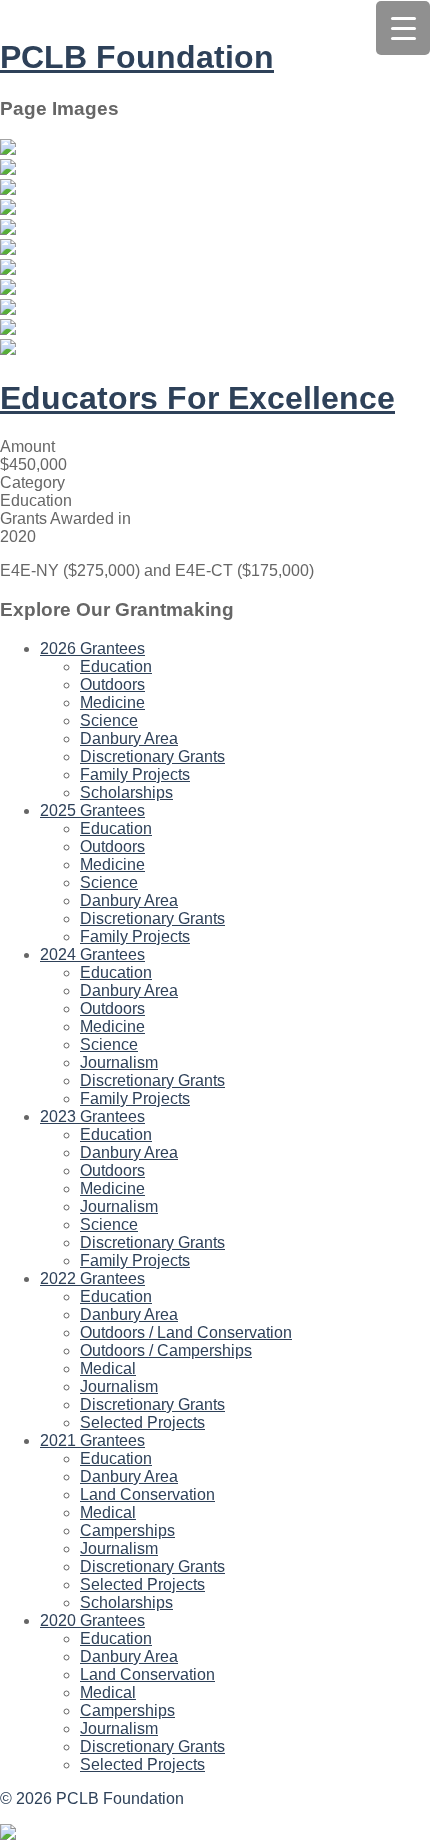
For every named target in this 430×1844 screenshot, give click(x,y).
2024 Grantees (92, 954)
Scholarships (126, 792)
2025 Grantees (92, 810)
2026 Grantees (92, 648)
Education (116, 666)
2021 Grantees (92, 1440)
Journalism (119, 1062)
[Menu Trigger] (403, 28)
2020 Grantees (92, 1620)
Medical (108, 1368)
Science (109, 720)
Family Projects (135, 774)
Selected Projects (142, 1422)
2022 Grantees (92, 1278)
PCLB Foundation (137, 57)
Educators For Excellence (197, 398)
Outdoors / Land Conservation (186, 1332)
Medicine (112, 702)
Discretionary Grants (152, 756)
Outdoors (112, 684)
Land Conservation (147, 1494)
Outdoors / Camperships (166, 1350)
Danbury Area (129, 738)
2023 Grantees (92, 1116)
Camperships (127, 1530)
